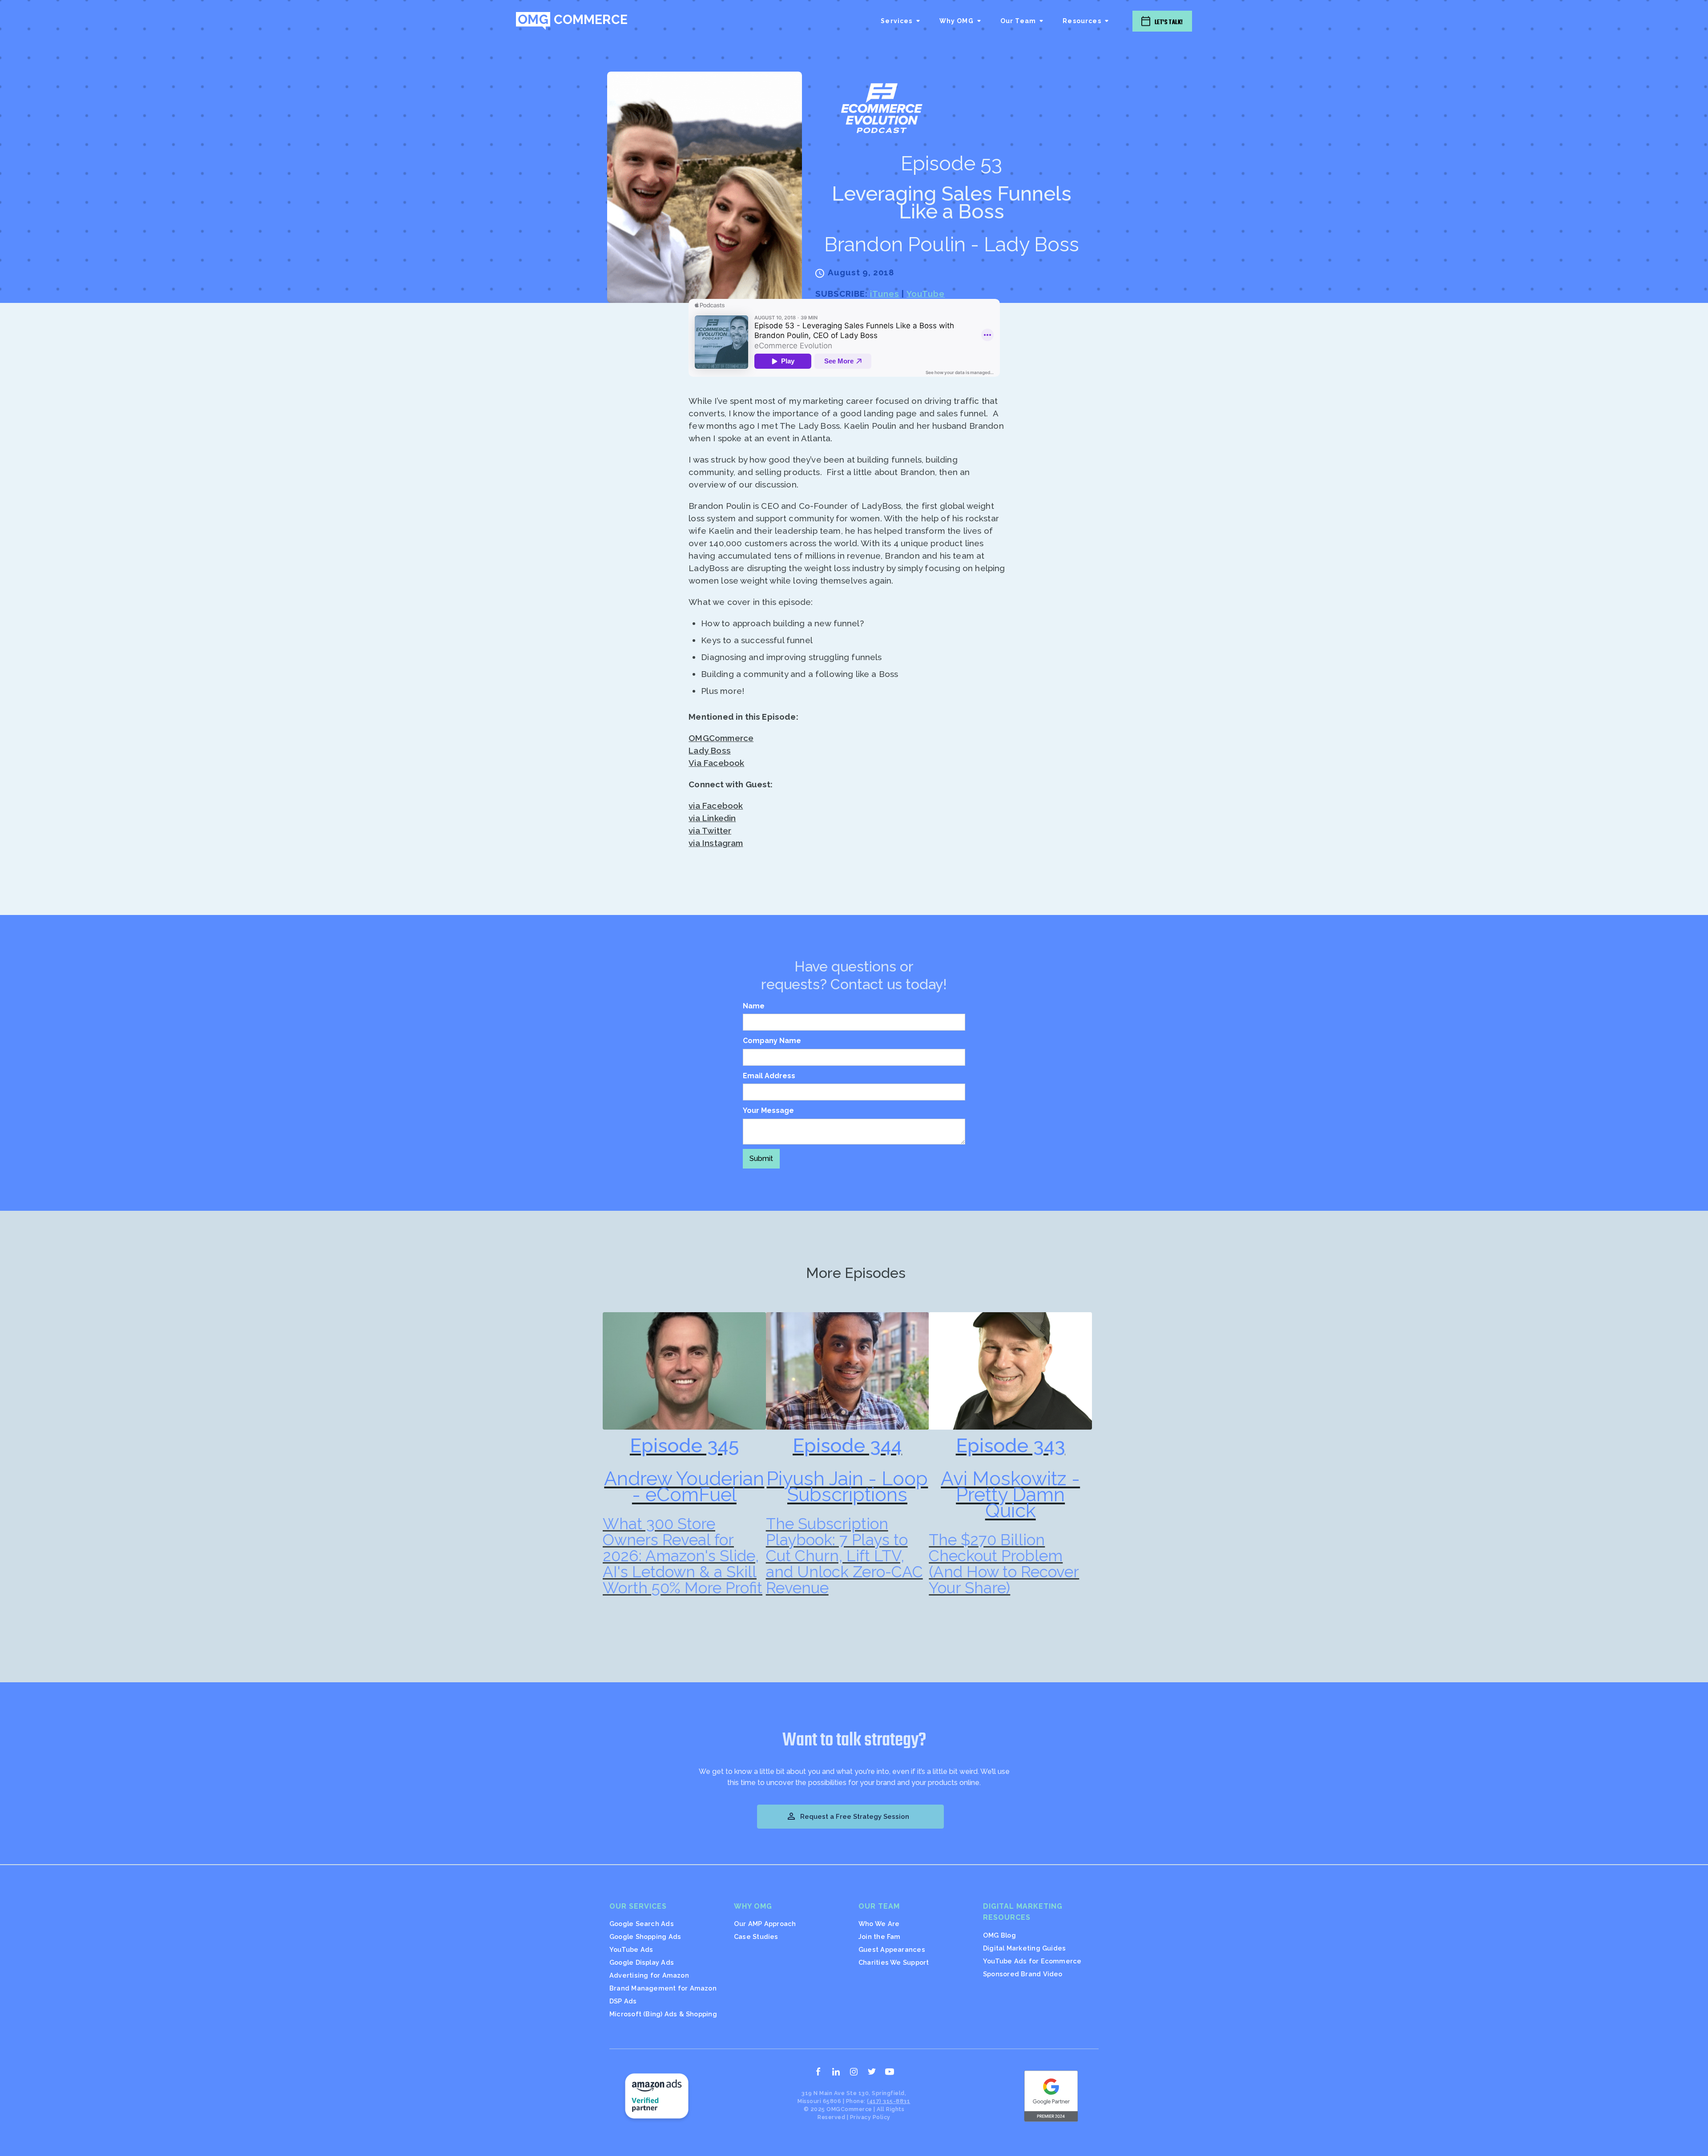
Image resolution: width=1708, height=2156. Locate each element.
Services (896, 21)
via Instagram (716, 843)
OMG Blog (999, 1935)
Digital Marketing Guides (1024, 1948)
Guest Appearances (892, 1949)
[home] (572, 21)
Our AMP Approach (765, 1924)
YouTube (926, 294)
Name (754, 1006)
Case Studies (756, 1936)
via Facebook (716, 806)
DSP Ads (623, 2001)
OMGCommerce (721, 738)
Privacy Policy (870, 2117)
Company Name (772, 1041)
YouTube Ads (631, 1949)
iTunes (885, 294)
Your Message (768, 1110)
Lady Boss (710, 750)
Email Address (769, 1076)
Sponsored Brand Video (1023, 1974)
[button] (901, 21)
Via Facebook (716, 763)
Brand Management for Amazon (663, 1988)
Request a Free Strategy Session (848, 1816)
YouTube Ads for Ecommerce (1032, 1961)
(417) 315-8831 (888, 2101)
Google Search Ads (642, 1924)
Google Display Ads (642, 1962)
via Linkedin (712, 818)
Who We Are (879, 1924)
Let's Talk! (1169, 22)
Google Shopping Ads (645, 1936)
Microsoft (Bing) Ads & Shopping (663, 2014)
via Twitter (710, 830)
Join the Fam (880, 1936)
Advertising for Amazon (649, 1975)
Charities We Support (894, 1962)
